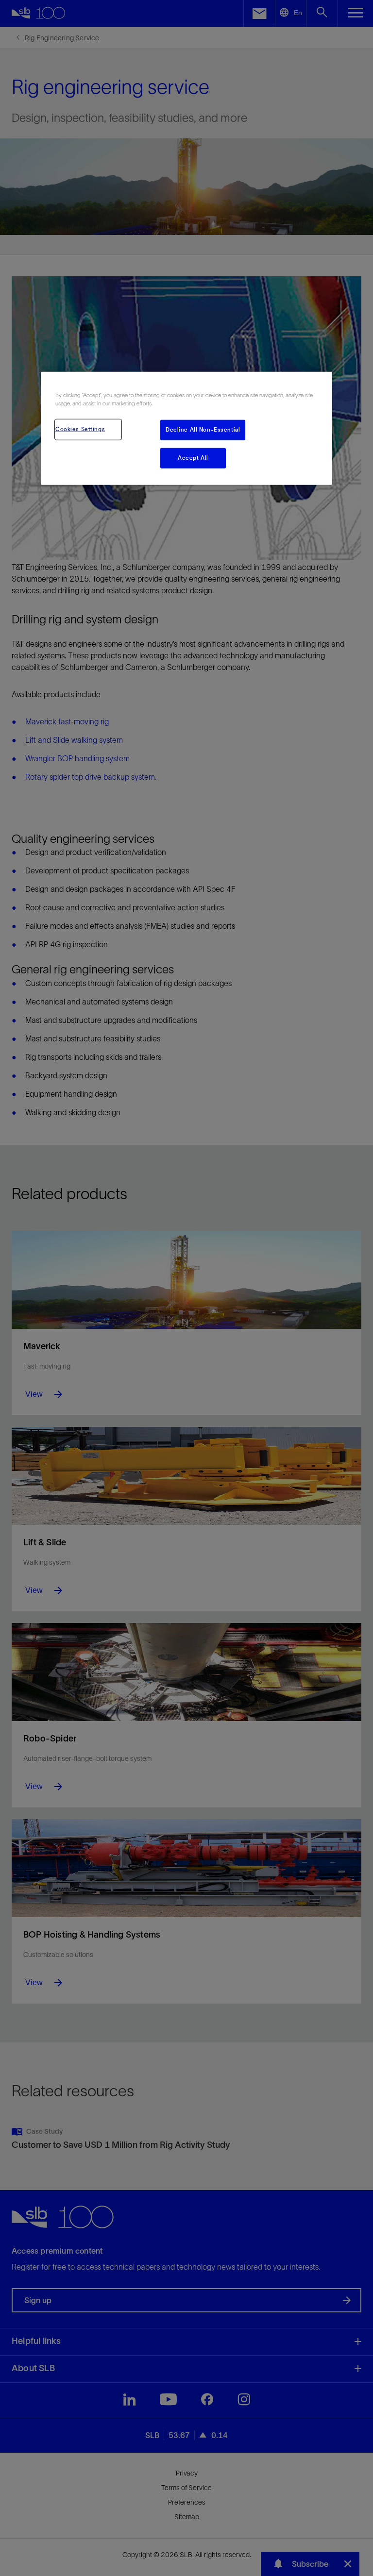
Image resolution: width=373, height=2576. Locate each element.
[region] (186, 428)
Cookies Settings (80, 429)
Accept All (193, 458)
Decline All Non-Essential (203, 430)
